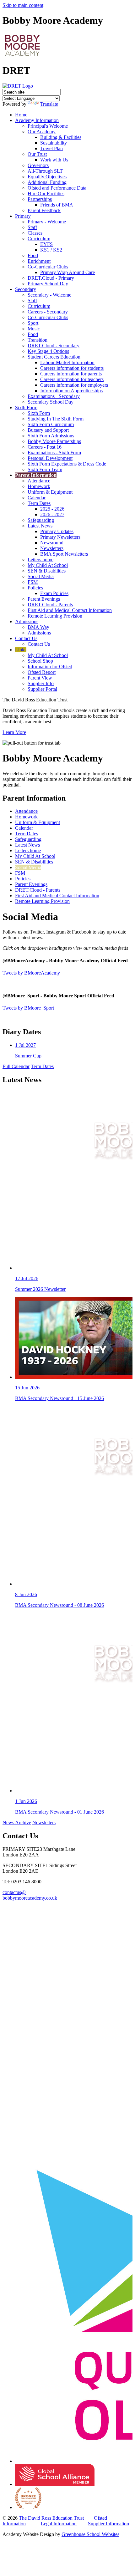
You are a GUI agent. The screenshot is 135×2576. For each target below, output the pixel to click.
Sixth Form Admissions (51, 436)
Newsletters (52, 548)
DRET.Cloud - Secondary (54, 346)
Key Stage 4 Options (48, 351)
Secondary (26, 289)
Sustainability (54, 143)
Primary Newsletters (60, 537)
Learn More (14, 732)
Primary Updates (57, 531)
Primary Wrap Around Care (67, 272)
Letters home (40, 560)
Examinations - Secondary (54, 396)
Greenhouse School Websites (90, 2534)
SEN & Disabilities (47, 571)
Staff (32, 227)
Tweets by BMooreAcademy (31, 973)
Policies (35, 588)
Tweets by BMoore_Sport (28, 1008)
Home (21, 115)
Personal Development (50, 458)
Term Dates (39, 503)
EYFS (46, 244)
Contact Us (26, 638)
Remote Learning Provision (55, 616)
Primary (23, 216)
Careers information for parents (71, 374)
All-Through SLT (45, 171)
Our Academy (42, 132)
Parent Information (36, 475)
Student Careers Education (54, 357)
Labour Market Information (67, 362)
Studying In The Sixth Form (56, 419)
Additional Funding (47, 182)
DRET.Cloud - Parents (50, 605)
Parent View (40, 678)
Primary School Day (48, 284)
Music (34, 329)
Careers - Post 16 (45, 447)
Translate (49, 104)
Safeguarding (41, 520)
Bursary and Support (48, 430)
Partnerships (40, 199)
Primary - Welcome (47, 222)
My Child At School (48, 565)
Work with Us (54, 160)
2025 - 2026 (52, 509)
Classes (35, 233)
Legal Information (59, 2524)
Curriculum (39, 239)
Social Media (41, 576)
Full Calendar (16, 1066)
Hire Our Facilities (46, 193)
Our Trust (37, 154)
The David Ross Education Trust (51, 2518)
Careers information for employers (74, 385)
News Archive (17, 1823)
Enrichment (39, 261)
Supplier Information (108, 2524)
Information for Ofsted (50, 667)
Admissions (27, 621)
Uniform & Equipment (50, 492)
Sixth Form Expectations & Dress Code (67, 464)
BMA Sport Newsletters (64, 554)
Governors (38, 165)
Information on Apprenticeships (71, 391)
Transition (38, 340)
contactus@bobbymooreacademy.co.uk (30, 1895)
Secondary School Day (51, 402)
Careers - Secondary (48, 312)
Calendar (37, 498)
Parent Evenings (44, 599)
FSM (33, 582)
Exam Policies (54, 593)
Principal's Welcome (48, 126)
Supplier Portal (42, 689)
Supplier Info (41, 683)
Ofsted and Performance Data (57, 188)
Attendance (39, 481)
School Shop (40, 661)
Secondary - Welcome (49, 295)
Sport (33, 323)
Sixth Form (26, 407)
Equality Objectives (47, 177)
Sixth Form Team (45, 469)
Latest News (40, 526)
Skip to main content (23, 5)
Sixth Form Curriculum (51, 424)
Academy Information (37, 120)
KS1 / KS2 (51, 250)
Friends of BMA (57, 205)
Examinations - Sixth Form (54, 453)
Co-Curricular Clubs (48, 267)
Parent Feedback (44, 210)
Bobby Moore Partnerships (54, 441)
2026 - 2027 (52, 514)
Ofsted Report (42, 672)
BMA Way (38, 627)
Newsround (52, 543)
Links (21, 650)
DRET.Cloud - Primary (51, 278)
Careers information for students (72, 368)
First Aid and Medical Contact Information (70, 610)
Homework (39, 486)
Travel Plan (51, 148)
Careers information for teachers (72, 379)
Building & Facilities (61, 137)
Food (33, 255)
